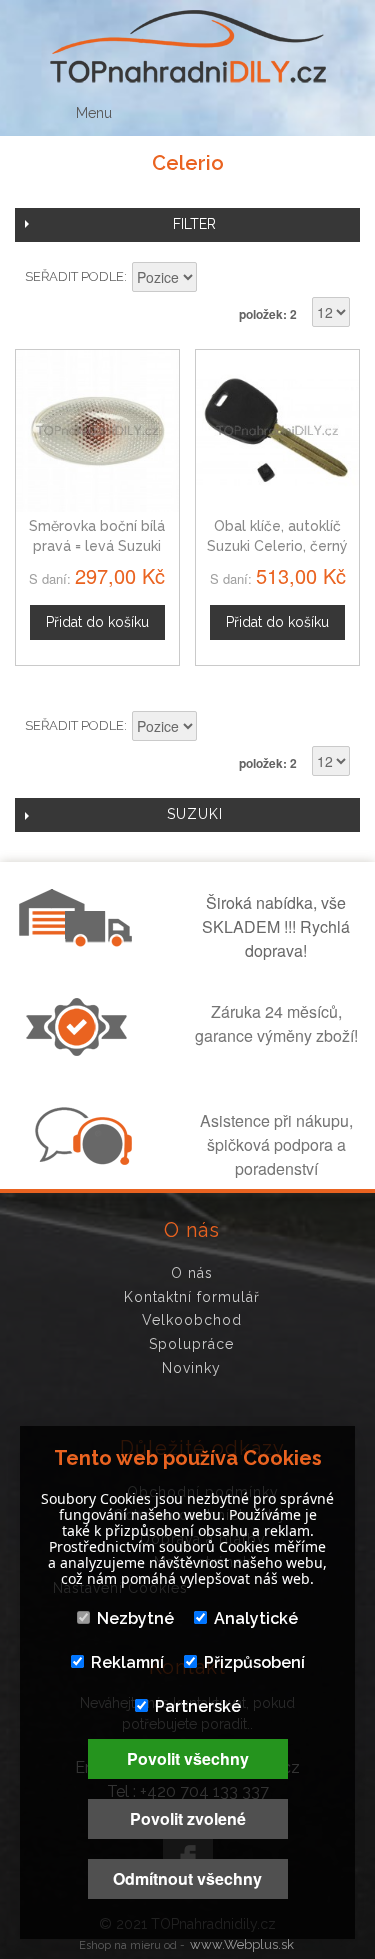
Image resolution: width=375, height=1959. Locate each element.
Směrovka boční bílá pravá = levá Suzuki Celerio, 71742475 (97, 545)
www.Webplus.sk (242, 1944)
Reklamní (127, 1662)
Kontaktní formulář (192, 1297)
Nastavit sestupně (215, 279)
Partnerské (198, 1706)
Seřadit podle (74, 276)
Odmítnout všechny (187, 1878)
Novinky (191, 1368)
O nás (192, 1273)
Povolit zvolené (188, 1818)
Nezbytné (135, 1618)
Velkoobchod (192, 1320)
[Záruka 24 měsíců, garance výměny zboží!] (81, 1050)
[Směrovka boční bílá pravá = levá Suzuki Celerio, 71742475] (97, 431)
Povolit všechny (188, 1758)
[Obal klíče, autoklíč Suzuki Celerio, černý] (277, 431)
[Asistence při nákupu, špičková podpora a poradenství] (81, 1159)
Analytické (256, 1618)
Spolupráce (191, 1344)
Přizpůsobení (254, 1662)
